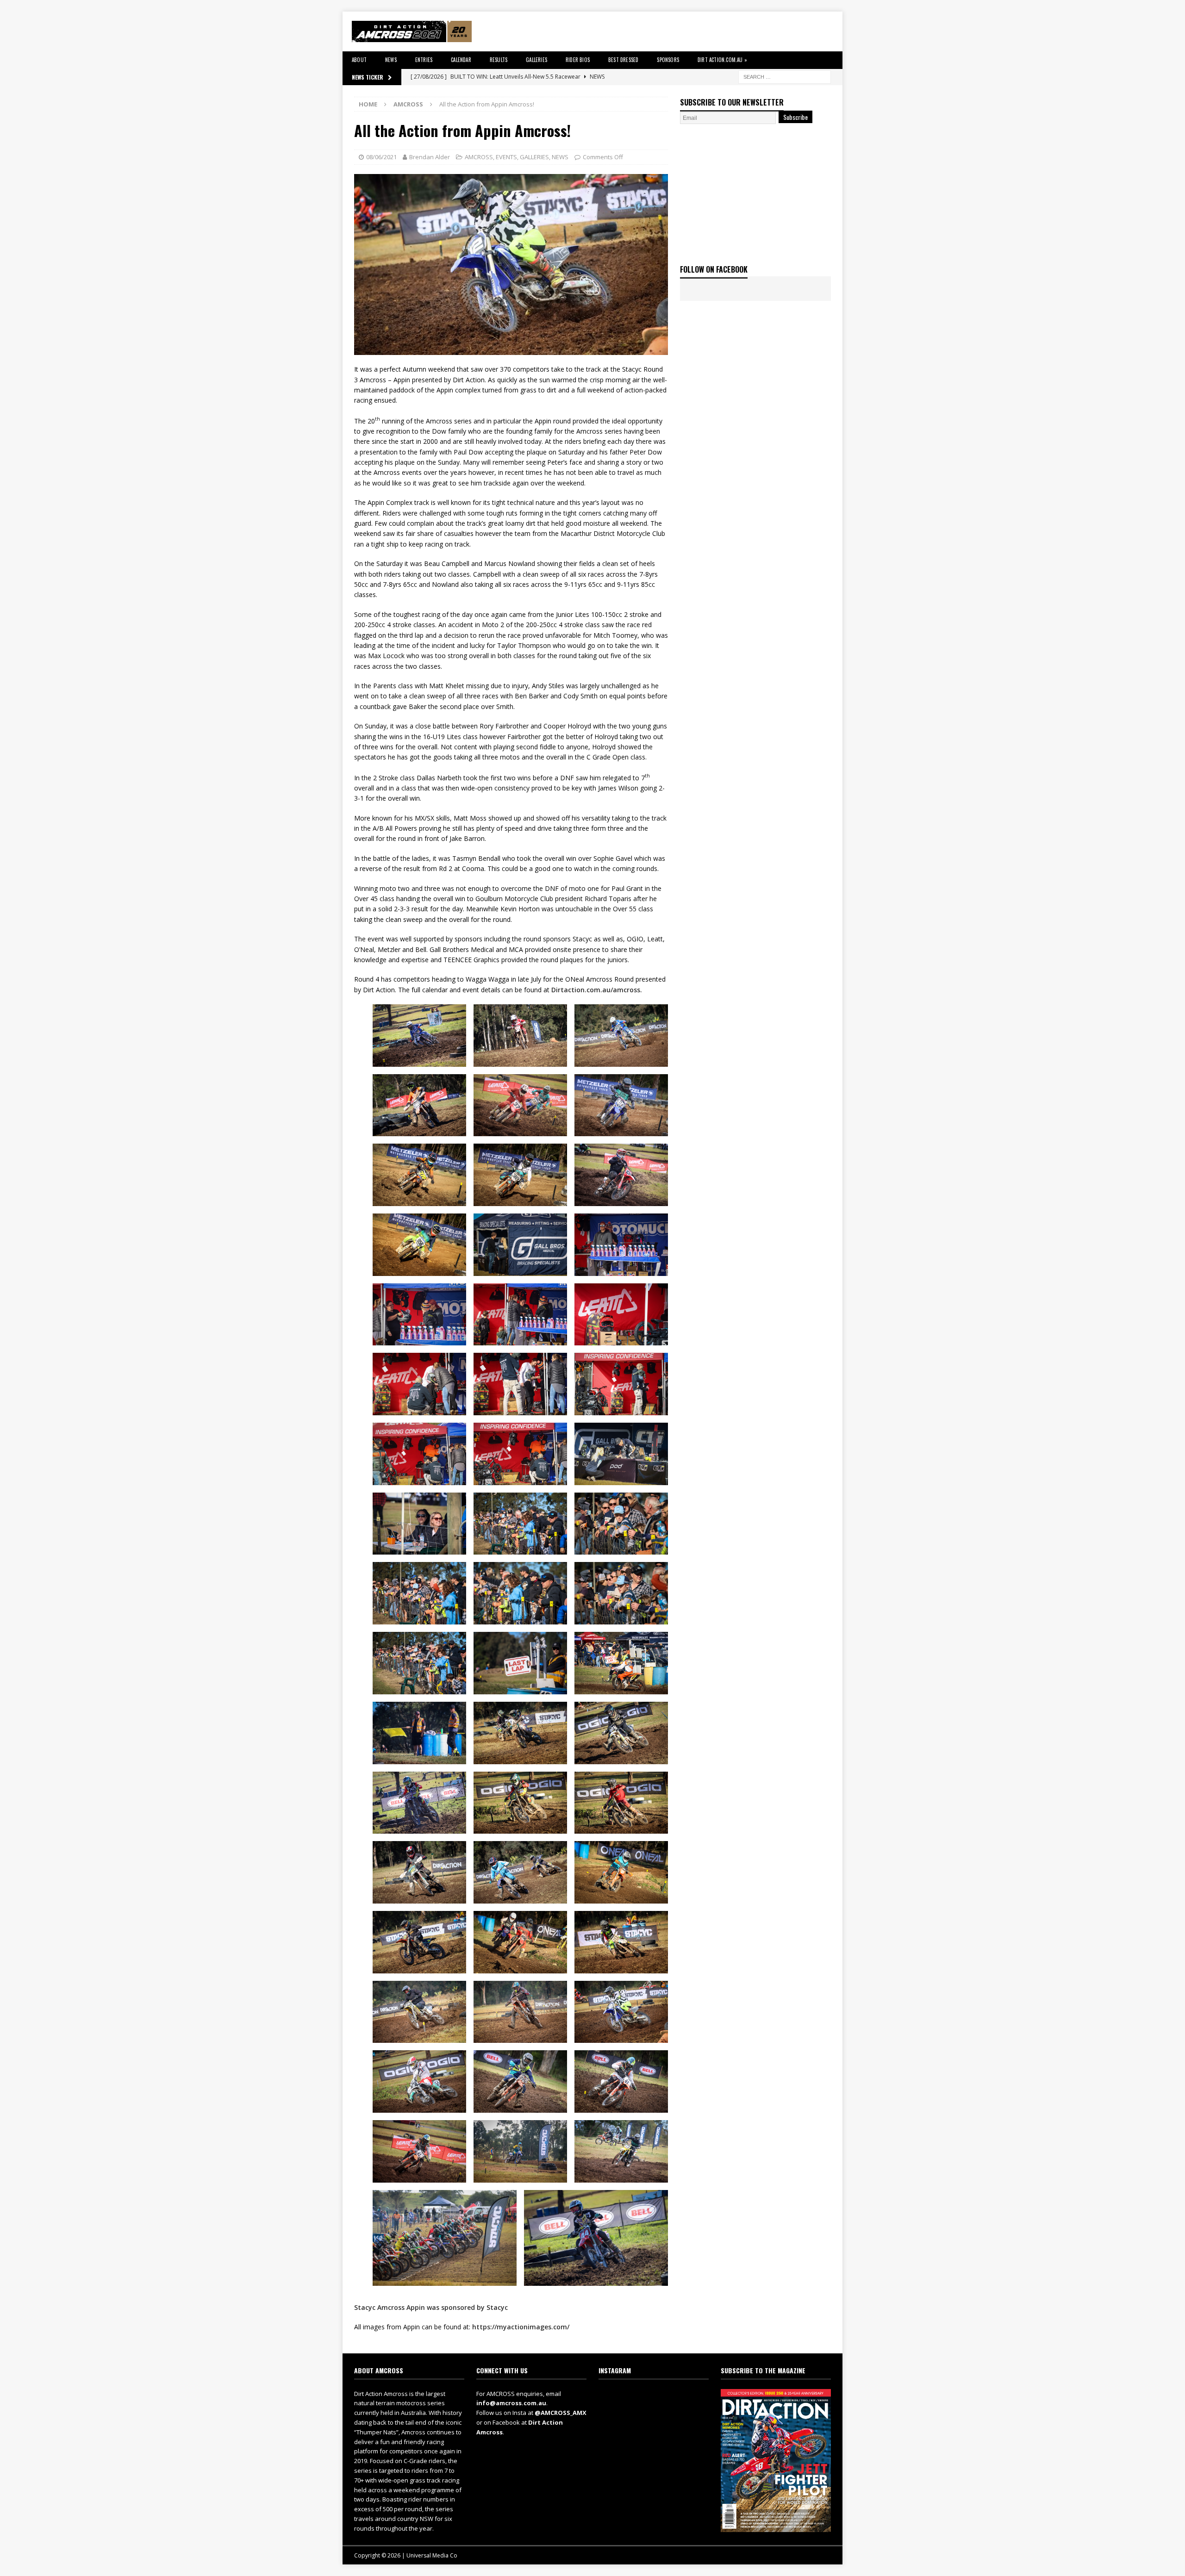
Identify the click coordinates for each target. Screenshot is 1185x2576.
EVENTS (506, 157)
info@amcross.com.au (511, 2403)
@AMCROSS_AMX (561, 2413)
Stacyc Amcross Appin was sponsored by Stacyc (431, 2307)
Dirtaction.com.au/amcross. (597, 990)
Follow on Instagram (659, 2414)
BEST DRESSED (623, 60)
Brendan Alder (430, 157)
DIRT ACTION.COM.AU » (722, 60)
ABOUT (359, 60)
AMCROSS (479, 157)
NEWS (391, 60)
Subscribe (795, 117)
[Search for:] (785, 76)
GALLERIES (536, 60)
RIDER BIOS (578, 60)
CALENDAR (461, 60)
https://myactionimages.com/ (521, 2327)
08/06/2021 (381, 157)
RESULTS (499, 60)
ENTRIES (424, 60)
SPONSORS (668, 60)
